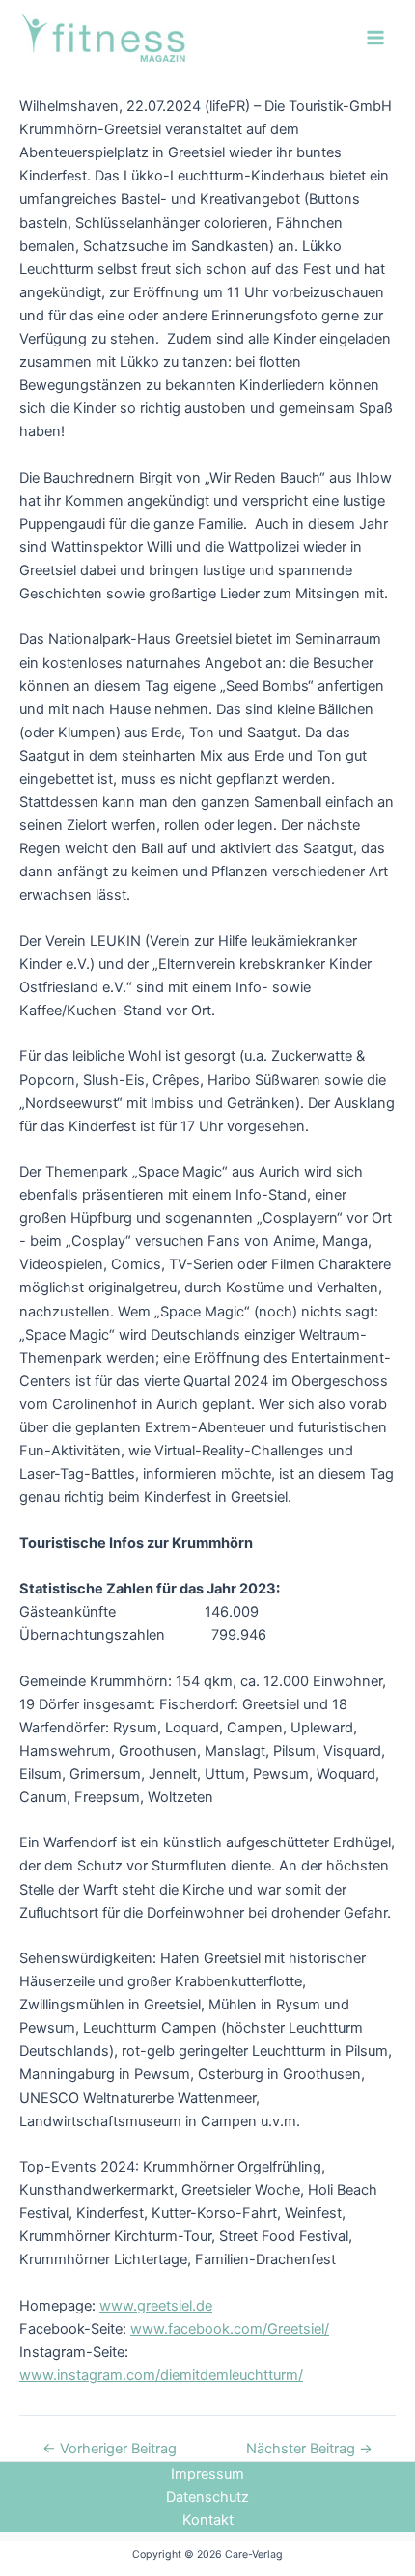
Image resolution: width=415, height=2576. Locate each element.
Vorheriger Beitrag (110, 2449)
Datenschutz (207, 2497)
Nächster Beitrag (309, 2449)
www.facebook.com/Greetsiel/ (230, 2329)
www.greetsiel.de (156, 2306)
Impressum (207, 2474)
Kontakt (208, 2520)
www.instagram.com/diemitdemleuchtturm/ (161, 2375)
